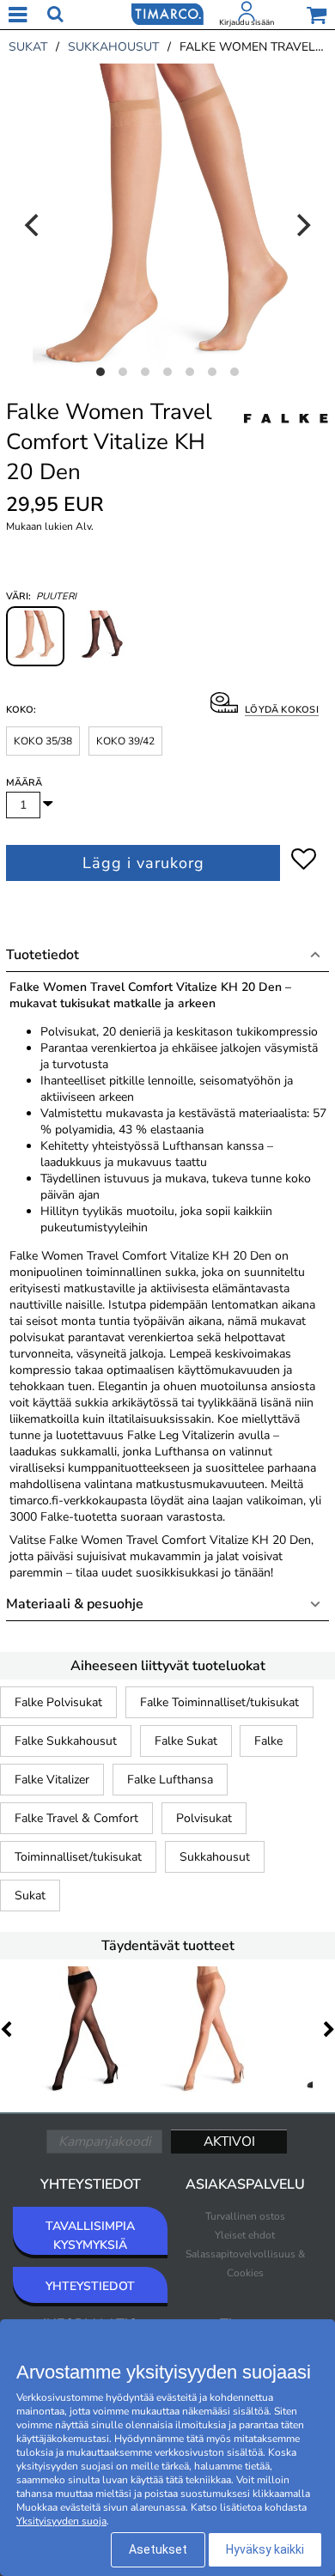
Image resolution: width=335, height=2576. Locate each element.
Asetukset (158, 2549)
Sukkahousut (215, 1857)
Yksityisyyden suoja (61, 2521)
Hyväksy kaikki (265, 2549)
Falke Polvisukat (58, 1702)
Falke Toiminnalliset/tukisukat (219, 1702)
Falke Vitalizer (52, 1780)
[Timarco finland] (167, 13)
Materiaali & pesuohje (75, 1604)
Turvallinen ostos (245, 2216)
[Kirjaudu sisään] (247, 15)
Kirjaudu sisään (247, 22)
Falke (268, 1741)
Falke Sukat (186, 1741)
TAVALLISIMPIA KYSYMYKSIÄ (90, 2236)
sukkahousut (113, 47)
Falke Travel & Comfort (76, 1818)
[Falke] (286, 437)
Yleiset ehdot (245, 2235)
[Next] (301, 225)
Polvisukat (204, 1818)
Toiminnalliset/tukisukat (78, 1857)
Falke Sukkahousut (66, 1741)
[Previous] (33, 225)
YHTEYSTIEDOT (90, 2286)
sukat (28, 47)
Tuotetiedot (43, 955)
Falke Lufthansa (170, 1780)
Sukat (30, 1896)
